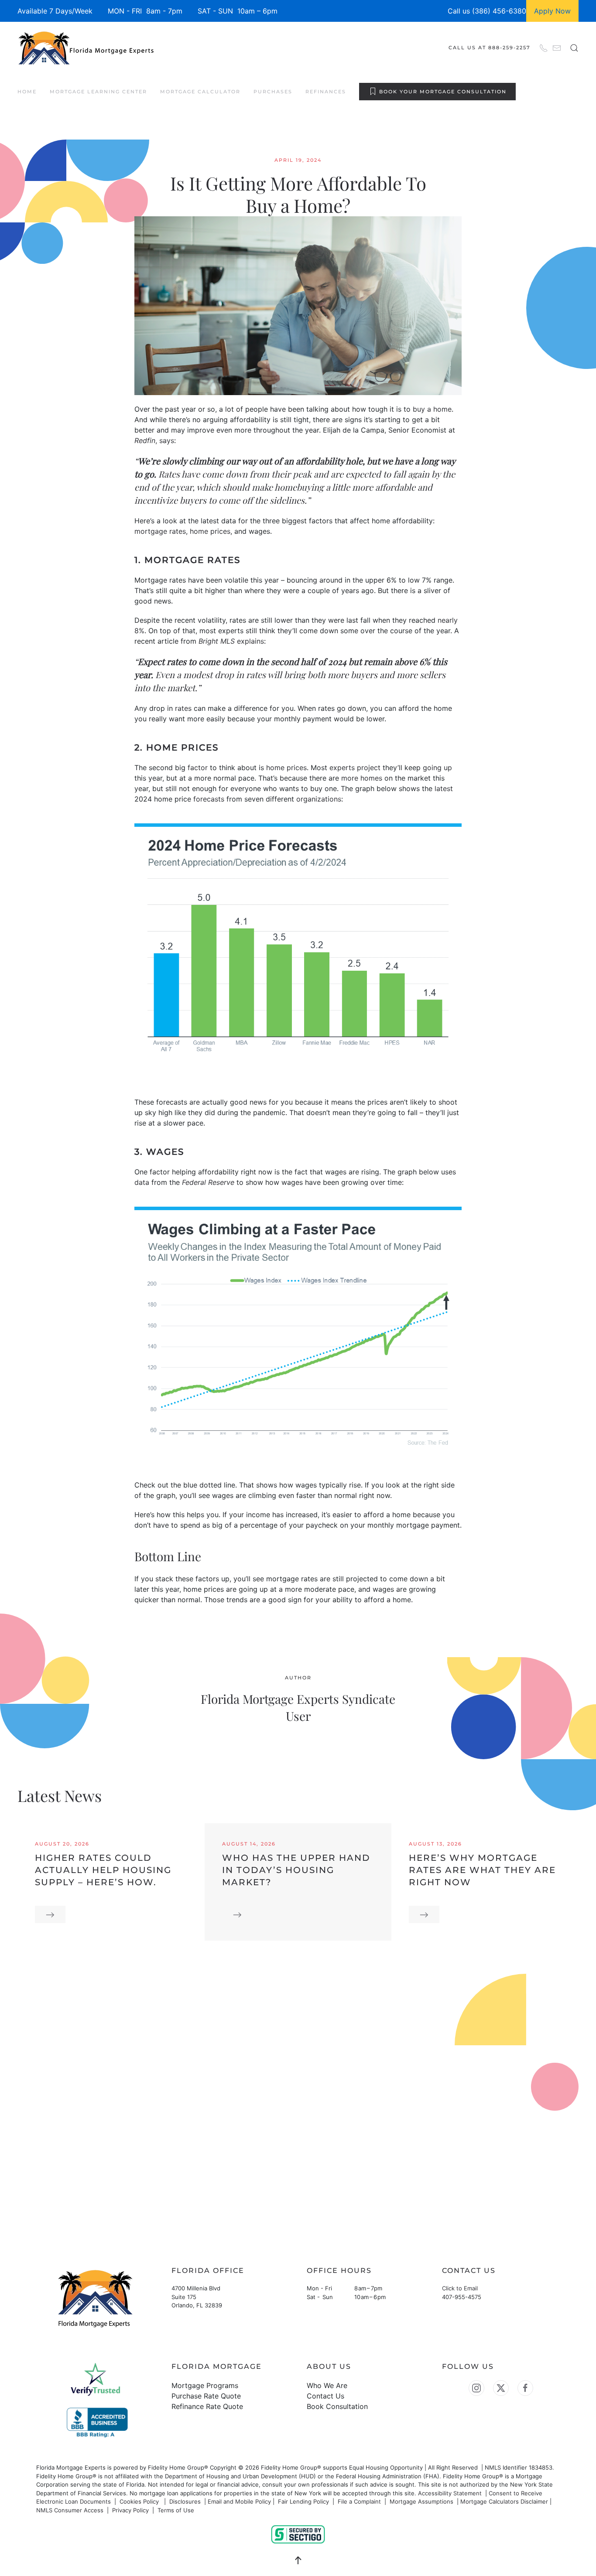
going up (437, 768)
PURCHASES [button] (273, 92)
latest (444, 788)
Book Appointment (69, 2175)
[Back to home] (87, 48)
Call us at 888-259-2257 (490, 48)
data (142, 1182)
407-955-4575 (462, 2297)
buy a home (432, 409)
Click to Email (460, 2288)
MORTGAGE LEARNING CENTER (98, 92)
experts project (355, 768)
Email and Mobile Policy (239, 2501)
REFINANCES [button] (326, 92)
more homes (362, 778)
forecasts (209, 799)
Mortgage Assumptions (421, 2501)
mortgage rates (160, 531)
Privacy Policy (130, 2510)
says (167, 440)
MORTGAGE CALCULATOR (200, 92)
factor (198, 768)
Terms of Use (177, 2510)
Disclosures (185, 2501)
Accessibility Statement (450, 2493)
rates (183, 708)
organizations (319, 799)
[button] (574, 48)
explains (250, 641)
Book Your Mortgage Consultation (443, 92)
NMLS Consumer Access (70, 2510)
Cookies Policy (140, 2501)
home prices (210, 531)
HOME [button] (27, 92)
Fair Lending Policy (303, 2501)
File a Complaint (360, 2501)
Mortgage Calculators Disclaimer (504, 2501)
